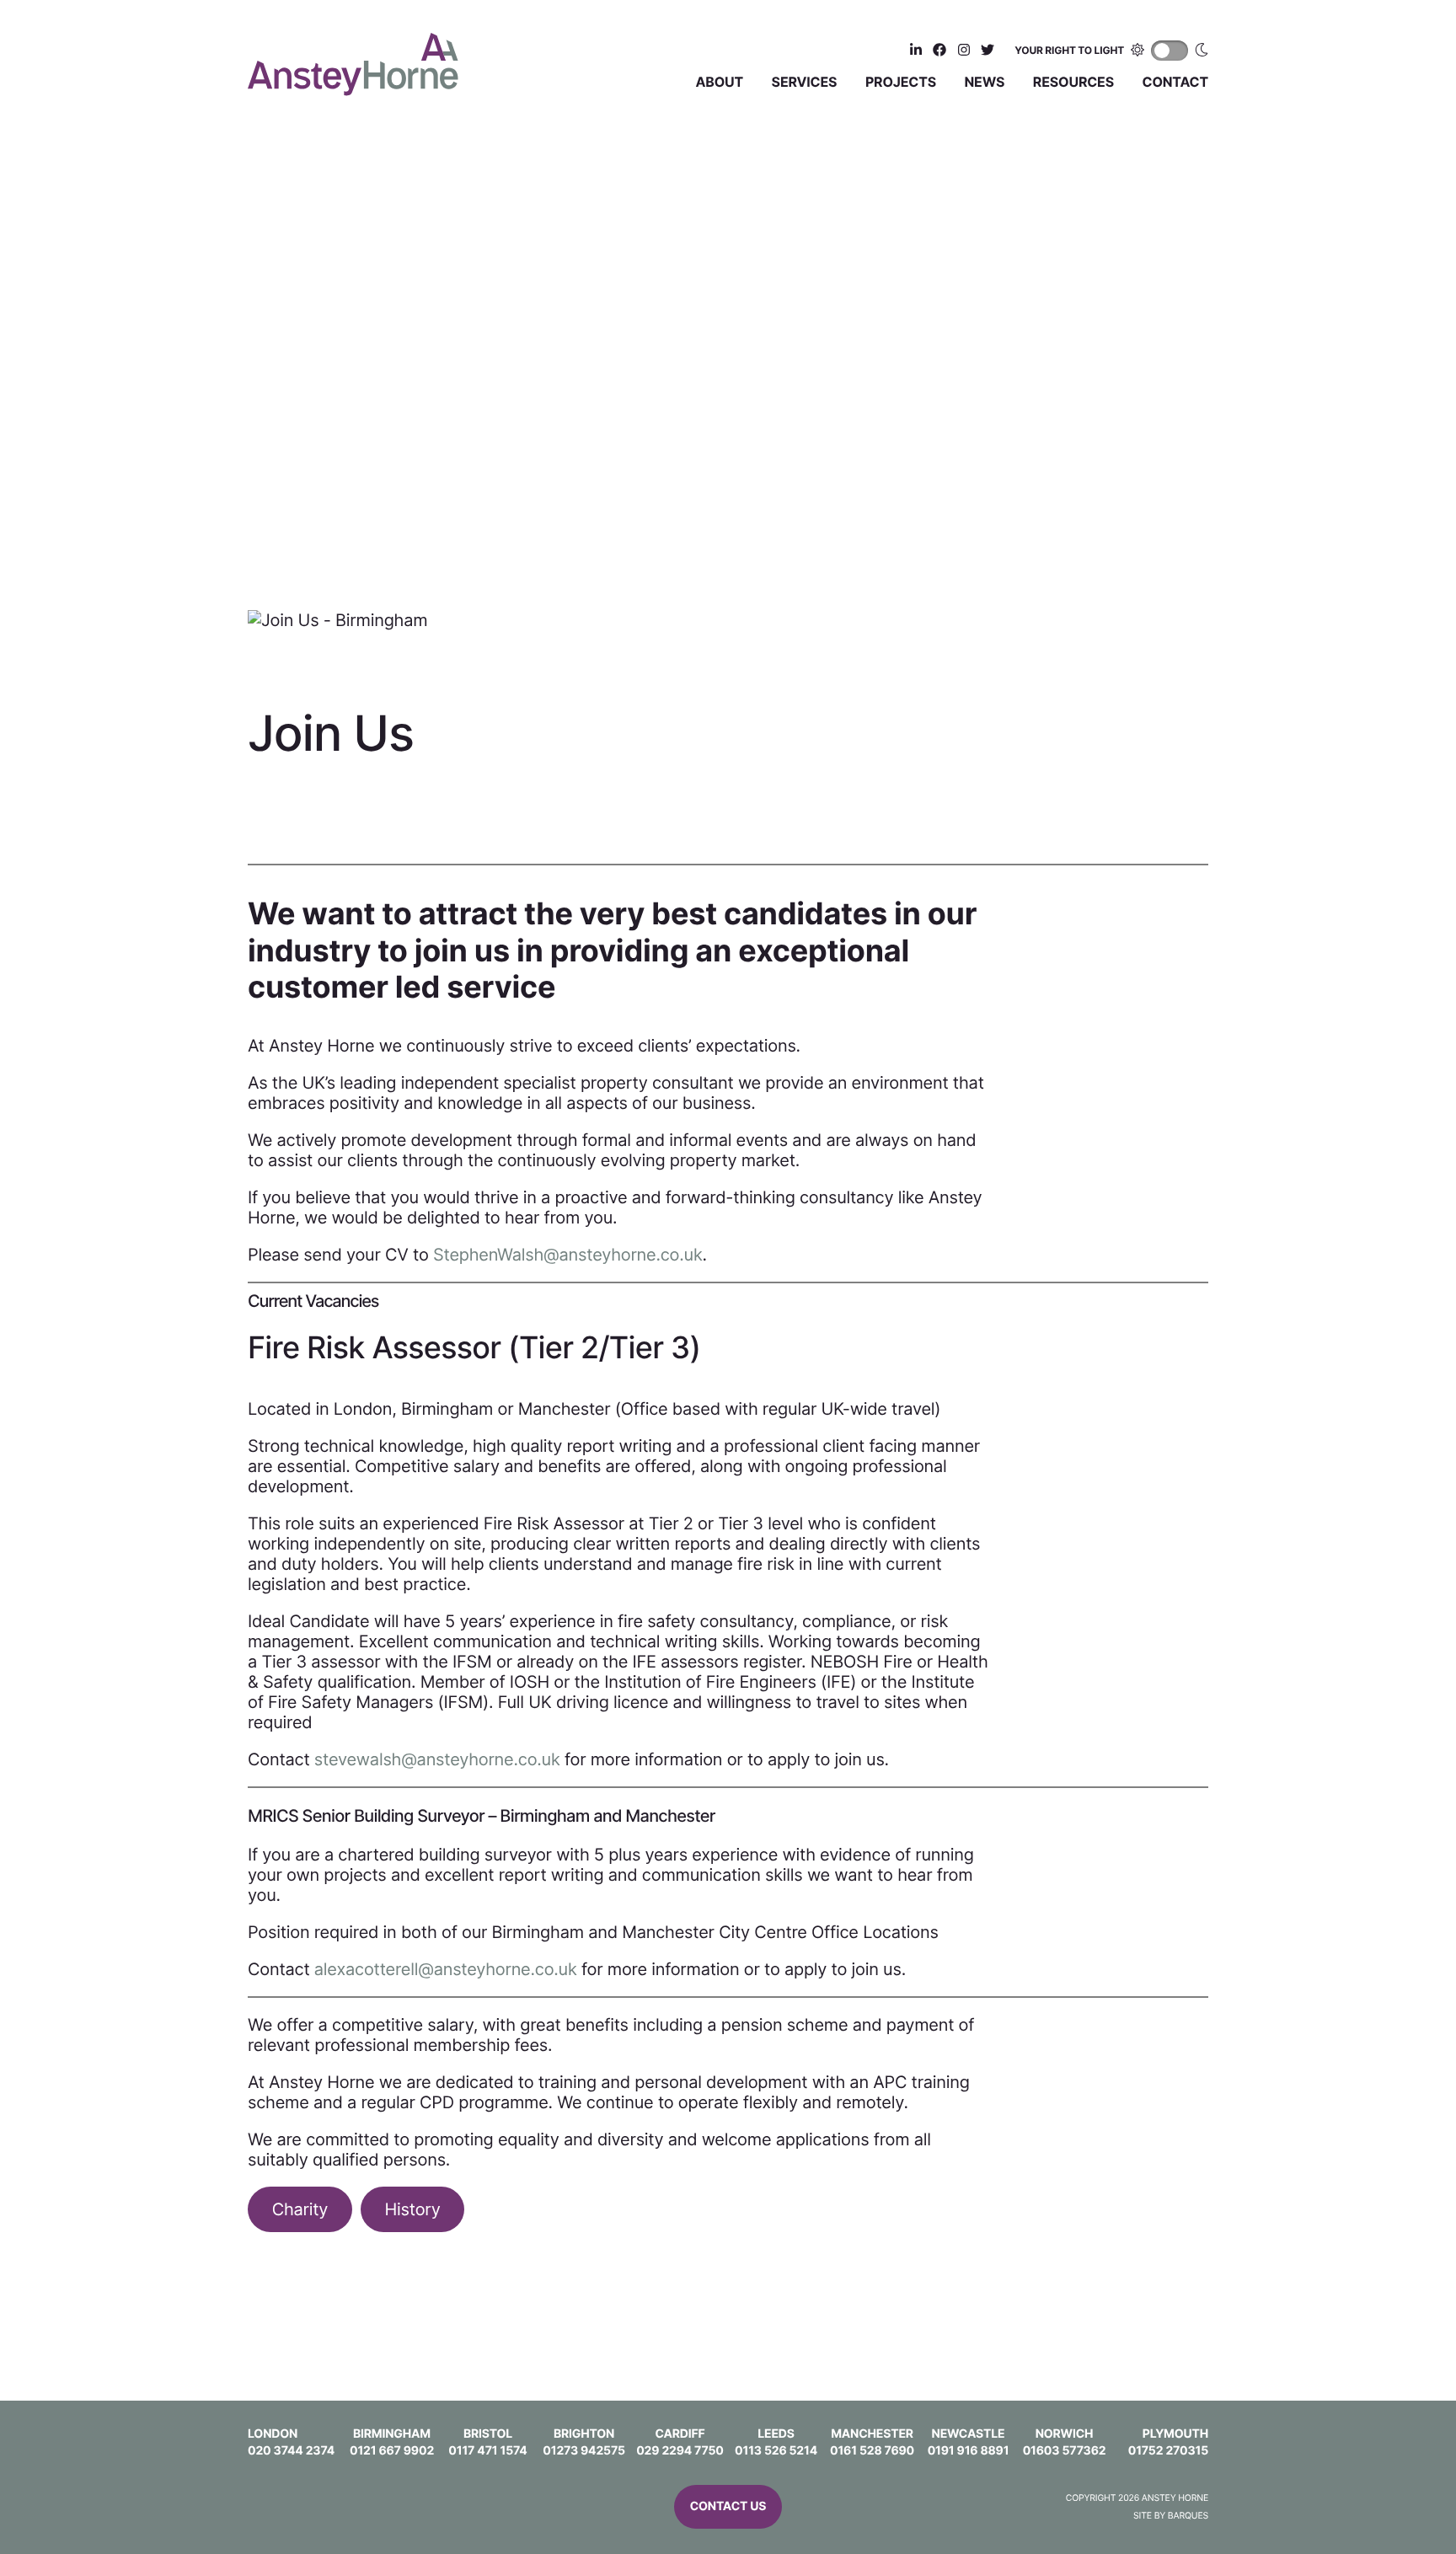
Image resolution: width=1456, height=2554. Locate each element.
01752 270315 (1168, 2451)
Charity (300, 2209)
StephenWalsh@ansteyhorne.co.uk (568, 1255)
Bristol (488, 2434)
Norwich (1065, 2434)
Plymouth (1175, 2434)
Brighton (584, 2434)
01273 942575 (584, 2451)
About (720, 82)
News (985, 82)
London (273, 2434)
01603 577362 (1065, 2451)
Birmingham (392, 2434)
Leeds (776, 2434)
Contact (1175, 82)
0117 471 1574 (487, 2451)
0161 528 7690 (872, 2451)
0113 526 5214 (776, 2451)
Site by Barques (1171, 2516)
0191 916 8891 (969, 2451)
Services (805, 82)
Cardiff (680, 2434)
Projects (901, 82)
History (412, 2209)
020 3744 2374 (291, 2451)
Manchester (872, 2434)
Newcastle (969, 2434)
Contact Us (728, 2506)
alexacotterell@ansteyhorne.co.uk (446, 1969)
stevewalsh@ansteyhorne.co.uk (437, 1759)
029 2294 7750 (680, 2451)
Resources (1073, 82)
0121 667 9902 (392, 2451)
